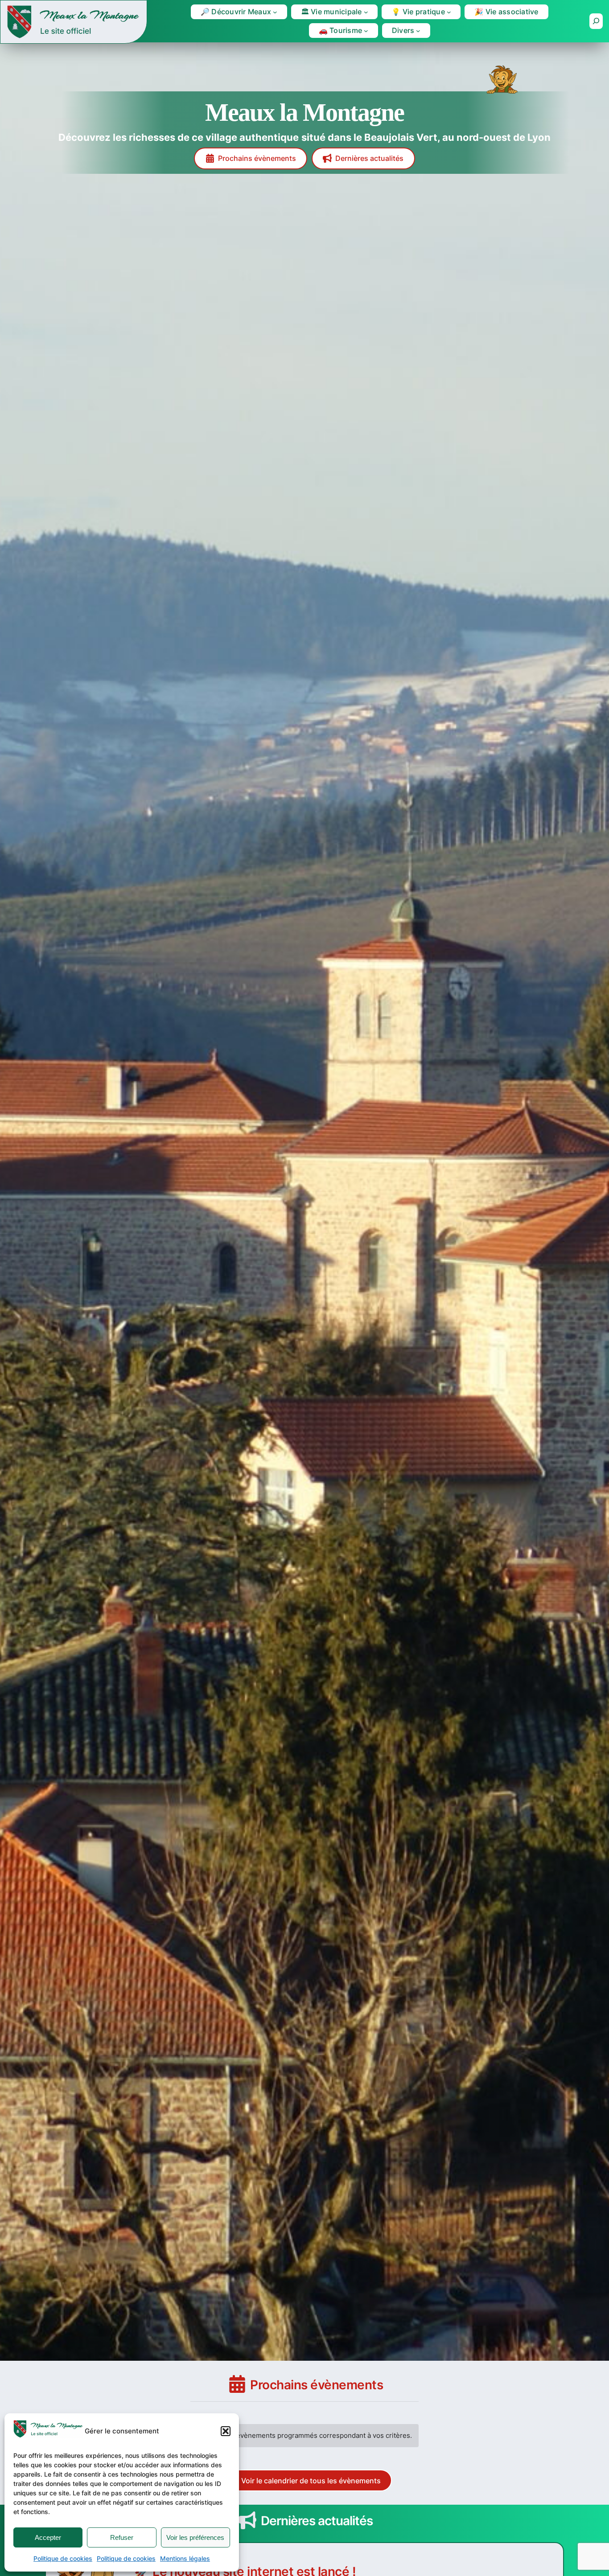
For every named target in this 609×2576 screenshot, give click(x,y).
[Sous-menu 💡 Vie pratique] (449, 12)
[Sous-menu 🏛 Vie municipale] (366, 12)
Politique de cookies (63, 2558)
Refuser (122, 2537)
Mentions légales (185, 2558)
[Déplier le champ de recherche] (596, 21)
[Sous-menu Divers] (418, 31)
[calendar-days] (237, 2384)
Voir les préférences (195, 2537)
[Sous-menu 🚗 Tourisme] (366, 31)
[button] (226, 2431)
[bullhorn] (247, 2520)
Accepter (48, 2537)
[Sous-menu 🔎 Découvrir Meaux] (275, 12)
